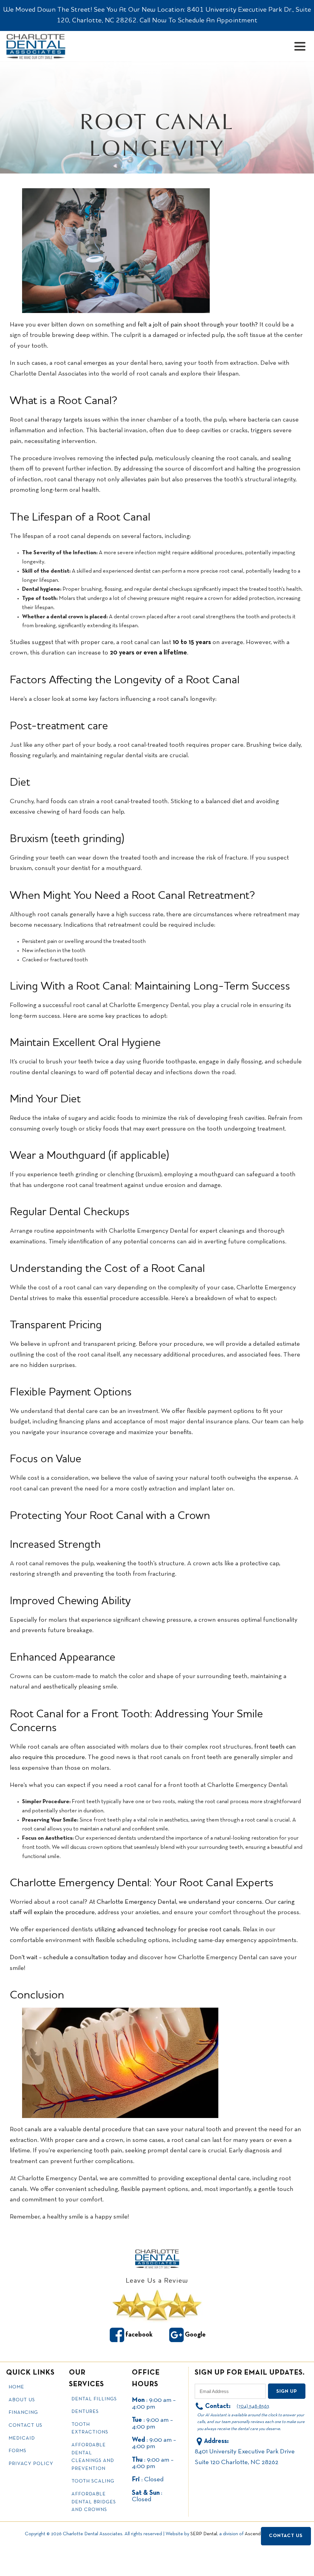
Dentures (85, 2412)
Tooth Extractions (90, 2429)
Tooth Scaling (93, 2481)
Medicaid (22, 2438)
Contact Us (25, 2425)
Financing (23, 2413)
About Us (22, 2400)
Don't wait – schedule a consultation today (68, 1958)
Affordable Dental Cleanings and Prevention (93, 2457)
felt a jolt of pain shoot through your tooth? (197, 325)
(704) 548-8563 (253, 2406)
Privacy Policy (31, 2464)
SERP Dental (204, 2534)
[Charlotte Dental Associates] (157, 2259)
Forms (17, 2451)
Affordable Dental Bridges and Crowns (94, 2502)
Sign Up (287, 2391)
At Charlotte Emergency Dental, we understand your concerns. (176, 1902)
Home (16, 2387)
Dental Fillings (94, 2399)
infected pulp (134, 458)
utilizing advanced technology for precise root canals (167, 1930)
